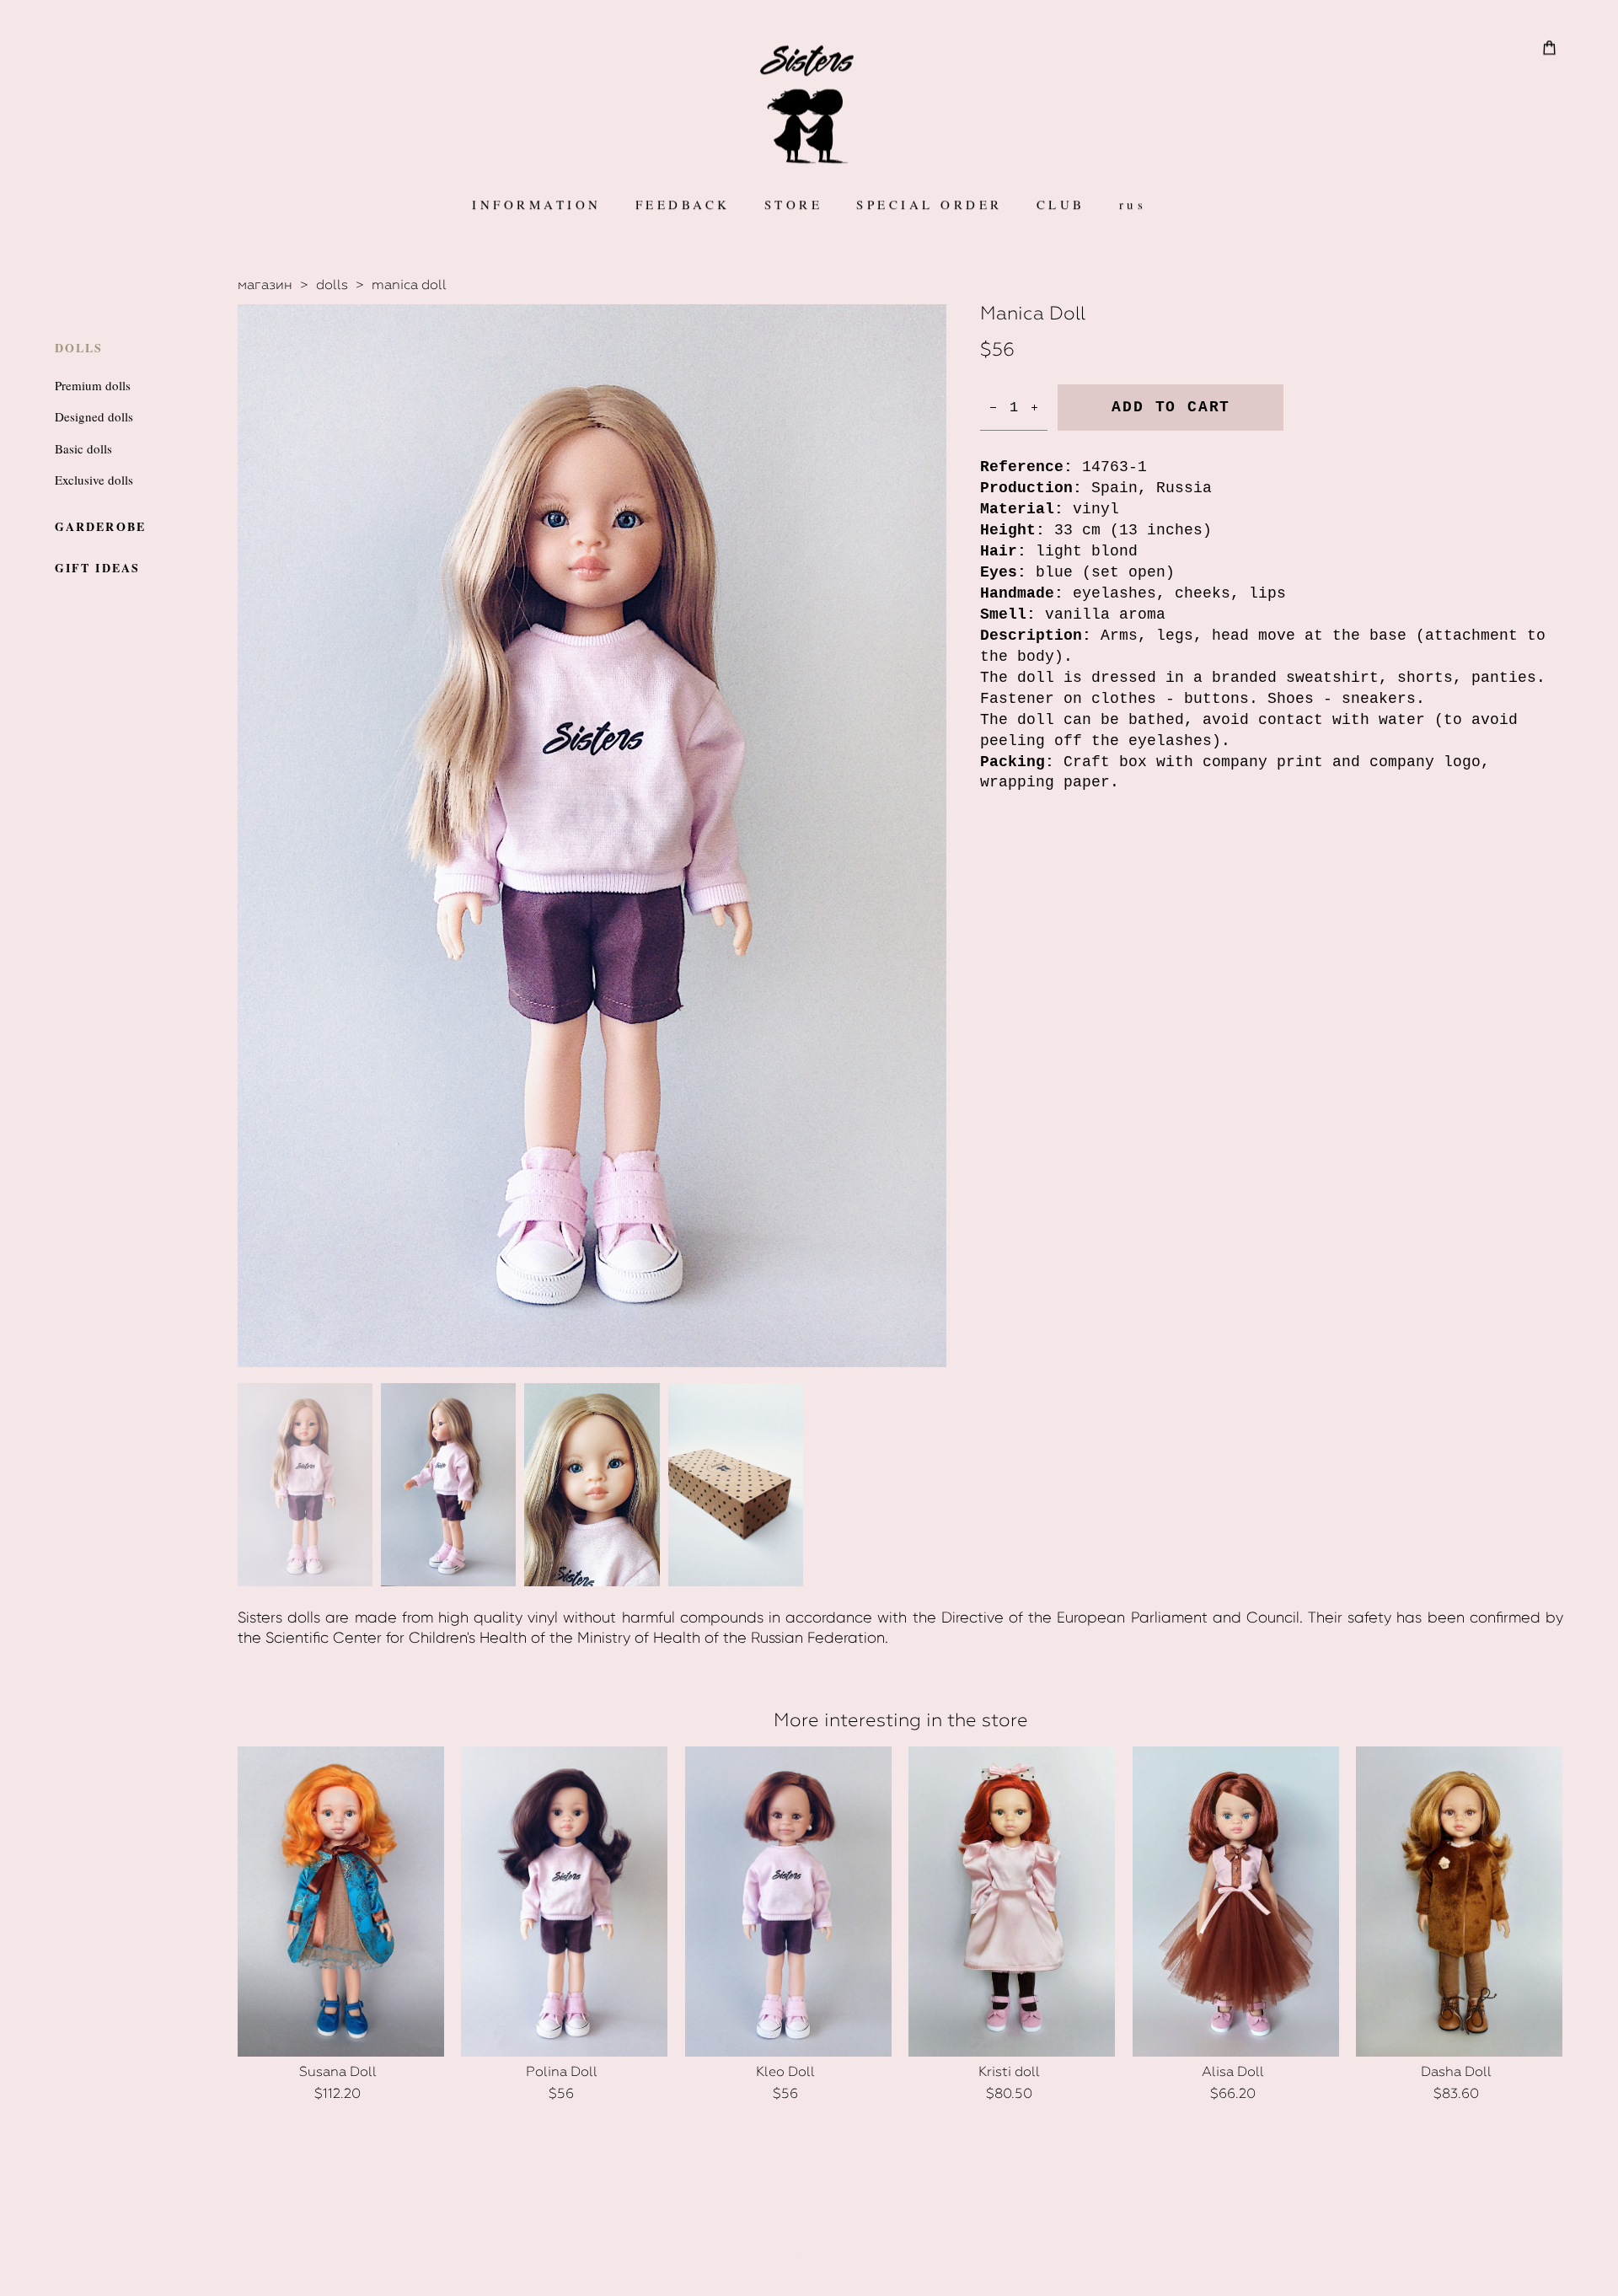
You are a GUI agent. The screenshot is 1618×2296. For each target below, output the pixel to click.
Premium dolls (93, 385)
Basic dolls (83, 448)
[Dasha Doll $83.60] (1459, 1902)
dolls (332, 284)
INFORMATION (537, 204)
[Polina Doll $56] (564, 1902)
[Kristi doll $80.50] (1012, 1902)
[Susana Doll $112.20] (341, 1902)
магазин (265, 284)
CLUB (1061, 204)
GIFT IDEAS (97, 568)
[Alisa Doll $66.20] (1236, 1902)
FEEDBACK (683, 204)
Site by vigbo (809, 2257)
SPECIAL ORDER (930, 204)
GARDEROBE (100, 526)
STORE (794, 204)
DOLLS (79, 348)
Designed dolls (94, 416)
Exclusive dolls (94, 480)
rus (1133, 204)
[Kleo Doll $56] (788, 1902)
